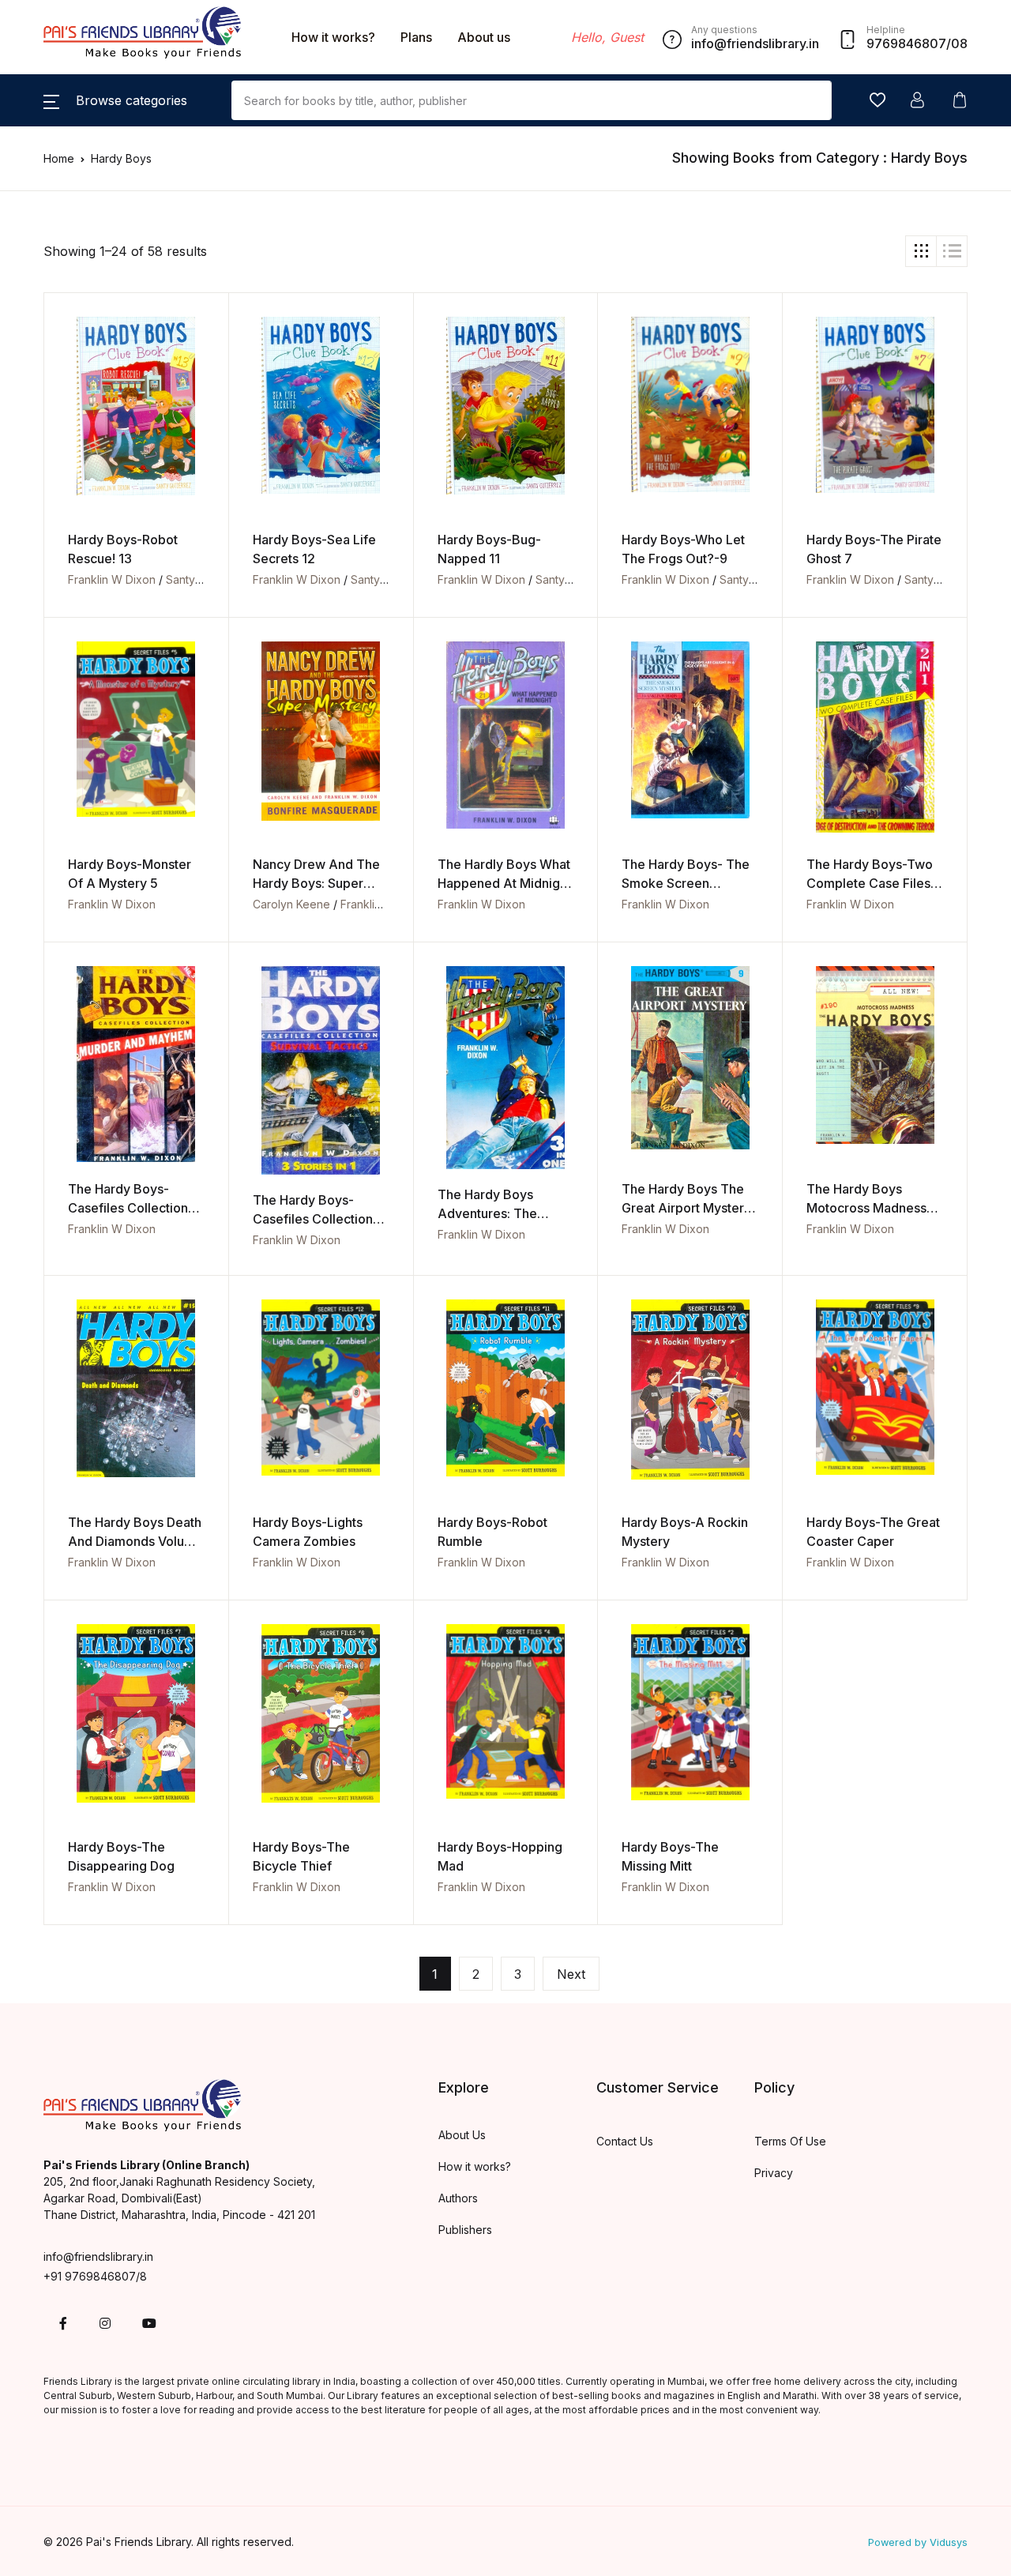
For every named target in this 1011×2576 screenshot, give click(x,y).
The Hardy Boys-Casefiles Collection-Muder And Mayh (131, 1208)
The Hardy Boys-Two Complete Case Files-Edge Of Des (871, 883)
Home (59, 158)
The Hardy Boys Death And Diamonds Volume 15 (135, 1541)
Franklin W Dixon (112, 579)
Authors (458, 2198)
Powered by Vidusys (918, 2542)
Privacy (774, 2173)
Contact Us (625, 2141)
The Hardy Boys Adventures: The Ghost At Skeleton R (497, 1213)
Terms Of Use (790, 2141)
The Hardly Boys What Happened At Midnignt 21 (504, 883)
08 (959, 43)
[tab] (921, 251)
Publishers (465, 2230)
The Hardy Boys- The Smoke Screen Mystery (686, 883)
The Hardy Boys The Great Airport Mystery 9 (686, 1208)
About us (484, 37)
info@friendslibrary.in (98, 2256)
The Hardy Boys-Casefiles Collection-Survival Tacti (316, 1219)
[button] (115, 100)
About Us (462, 2135)
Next (571, 1974)
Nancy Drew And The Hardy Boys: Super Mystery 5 (316, 883)
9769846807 (906, 43)
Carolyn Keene (291, 904)
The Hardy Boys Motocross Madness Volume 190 (866, 1208)
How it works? (333, 37)
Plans (416, 37)
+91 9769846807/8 (95, 2276)
